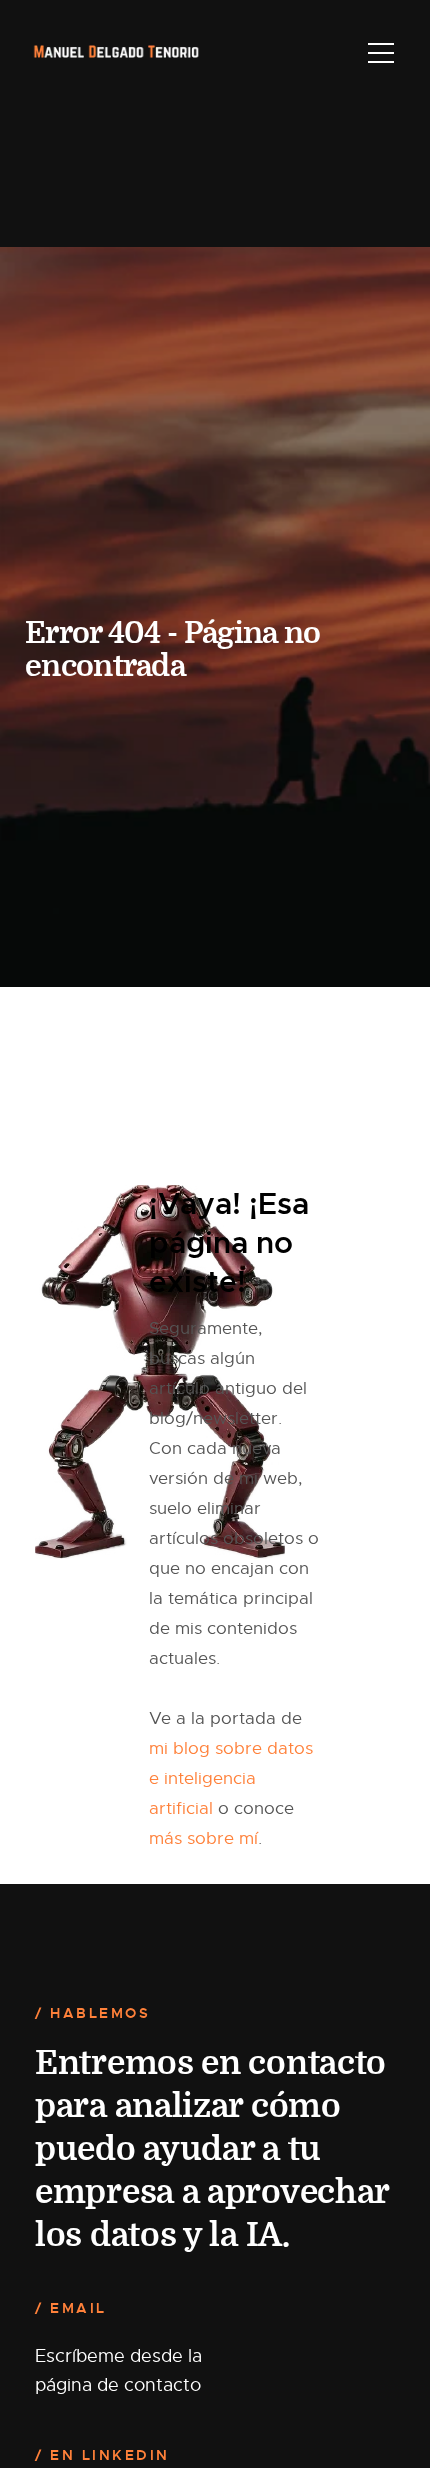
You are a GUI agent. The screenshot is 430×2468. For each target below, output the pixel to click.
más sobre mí (203, 1838)
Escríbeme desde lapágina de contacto (118, 2370)
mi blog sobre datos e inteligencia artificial (231, 1778)
